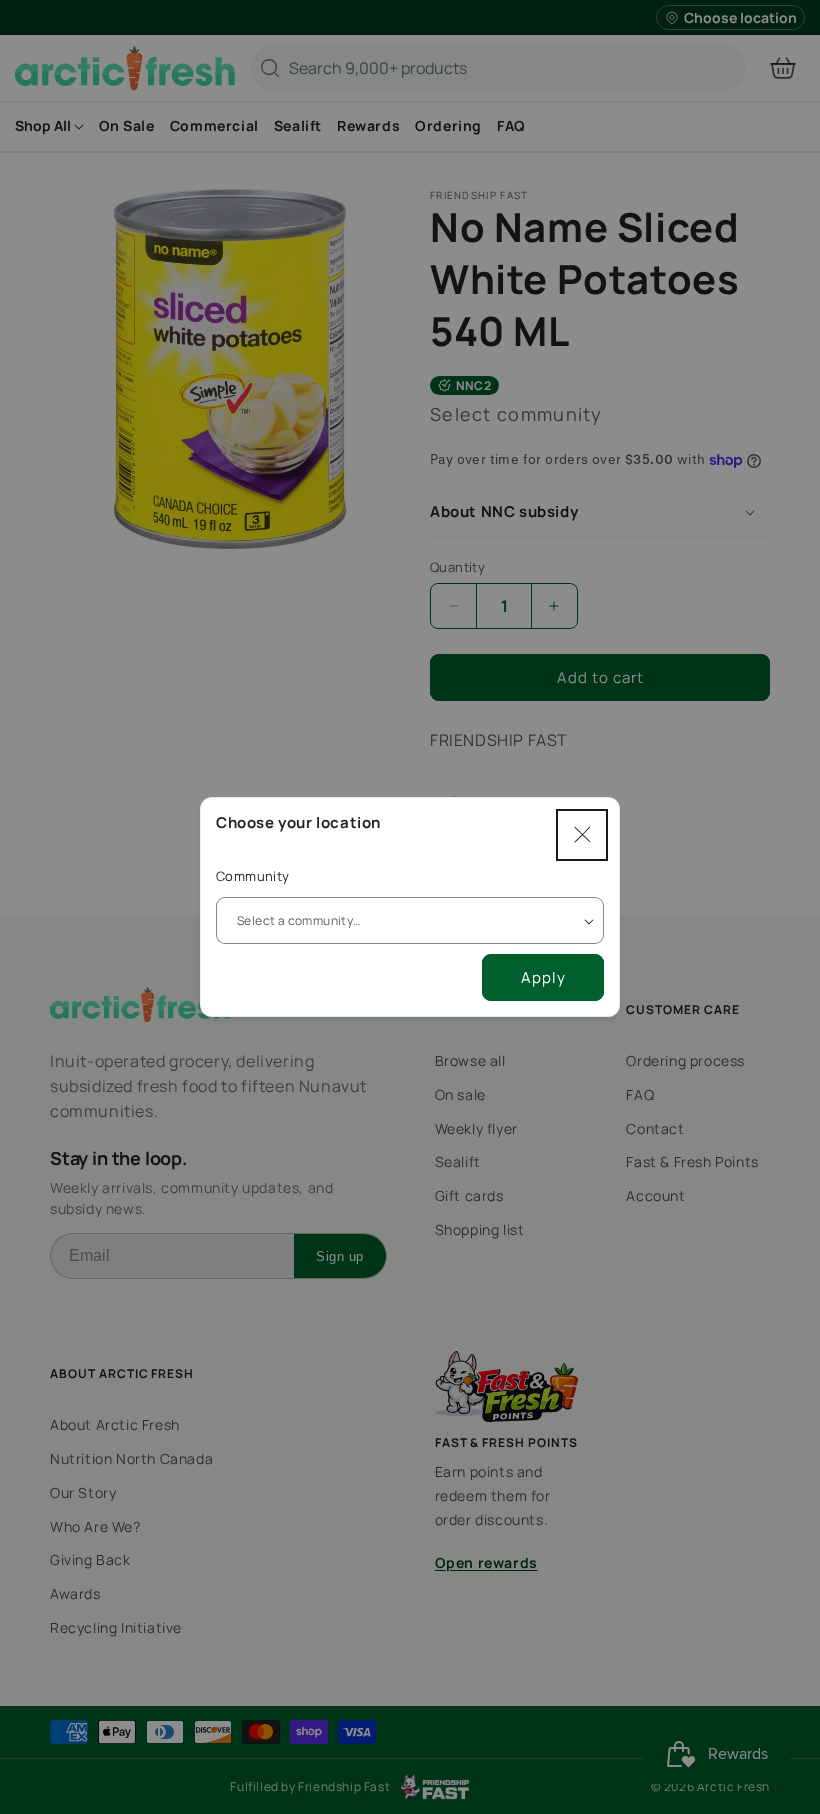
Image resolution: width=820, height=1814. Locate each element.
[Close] (582, 835)
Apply (543, 977)
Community (253, 876)
